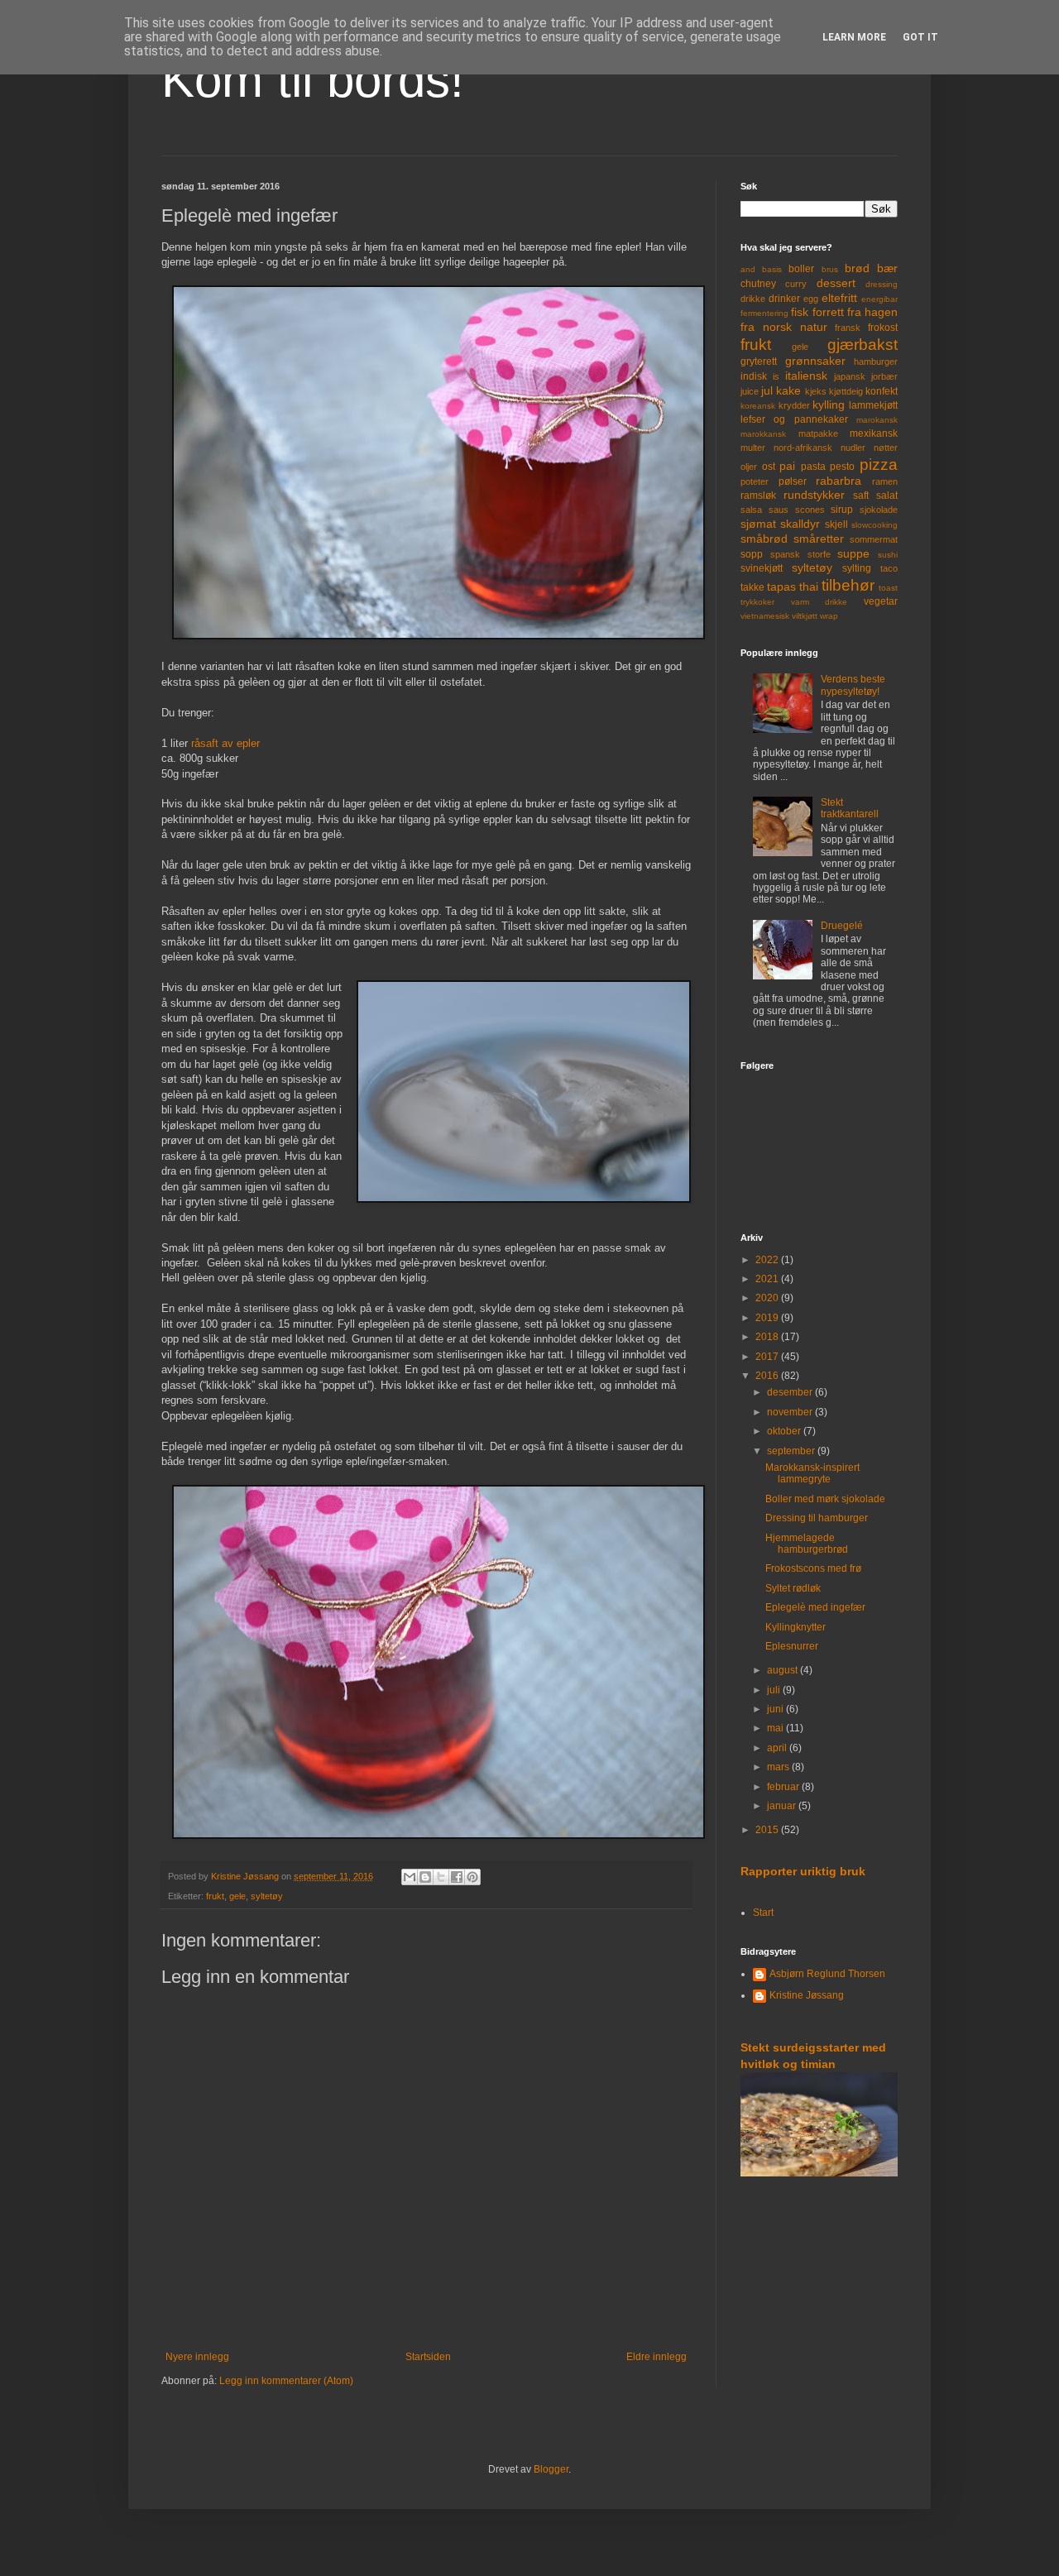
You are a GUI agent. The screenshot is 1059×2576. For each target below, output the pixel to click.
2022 (768, 1260)
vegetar (881, 601)
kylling (829, 405)
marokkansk (763, 434)
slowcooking (875, 525)
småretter (819, 539)
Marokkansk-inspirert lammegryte (812, 1473)
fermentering (764, 313)
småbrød (764, 539)
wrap (829, 616)
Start (763, 1913)
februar (784, 1787)
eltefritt (839, 298)
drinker (784, 299)
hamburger (876, 362)
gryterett (759, 362)
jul (767, 390)
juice (750, 391)
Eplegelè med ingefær (815, 1607)
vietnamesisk (765, 616)
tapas (781, 587)
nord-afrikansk (803, 448)
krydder (794, 405)
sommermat (874, 539)
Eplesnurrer (792, 1646)
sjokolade (879, 510)
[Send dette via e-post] (410, 1877)
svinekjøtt (762, 568)
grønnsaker (815, 361)
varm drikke (819, 602)
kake (788, 390)
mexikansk (874, 433)
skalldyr (800, 524)
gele (237, 1896)
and (748, 269)
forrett (828, 312)
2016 (768, 1376)
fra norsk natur (784, 327)
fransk (848, 328)
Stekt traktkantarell (850, 808)
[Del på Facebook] (457, 1877)
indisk (754, 376)
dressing (882, 284)
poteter (755, 481)
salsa (751, 510)
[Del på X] (441, 1877)
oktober (785, 1431)
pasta (813, 467)
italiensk (806, 376)
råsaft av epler (225, 743)
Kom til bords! (313, 80)
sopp (752, 554)
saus (779, 510)
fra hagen (872, 312)
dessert (836, 283)
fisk (800, 312)
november (791, 1412)
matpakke (818, 433)
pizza (879, 464)
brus (830, 269)
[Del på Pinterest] (472, 1877)
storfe (819, 554)
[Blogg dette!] (425, 1877)
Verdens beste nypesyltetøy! (853, 685)
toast (888, 588)
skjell (836, 524)
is (776, 376)
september (792, 1451)
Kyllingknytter (795, 1627)
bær (887, 268)
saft (861, 496)
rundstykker (814, 495)
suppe (853, 553)
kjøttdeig (846, 391)
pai (787, 466)
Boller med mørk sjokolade (825, 1499)
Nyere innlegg (197, 2357)
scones (810, 510)
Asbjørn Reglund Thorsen (827, 1974)
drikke (753, 299)
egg (811, 299)
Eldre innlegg (656, 2357)
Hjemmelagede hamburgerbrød (807, 1544)
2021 (768, 1279)
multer (753, 448)
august (783, 1670)
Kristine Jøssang (807, 1995)
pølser (793, 481)
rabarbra (839, 481)
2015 (768, 1830)
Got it (920, 37)
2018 (768, 1337)
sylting (857, 568)
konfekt (882, 391)
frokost (883, 328)
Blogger (551, 2469)
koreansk (758, 406)
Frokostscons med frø (813, 1568)
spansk (785, 554)
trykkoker (757, 602)
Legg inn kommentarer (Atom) (286, 2381)
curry (796, 284)
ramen (885, 481)
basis (772, 269)
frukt (215, 1896)
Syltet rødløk (793, 1588)
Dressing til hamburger (817, 1518)
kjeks (816, 391)
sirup (842, 510)
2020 (768, 1298)
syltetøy (267, 1896)
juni (776, 1709)
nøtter (886, 448)
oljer (749, 467)
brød (857, 268)
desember (791, 1392)
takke (752, 587)
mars (779, 1767)
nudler (853, 448)
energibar (879, 299)
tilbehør (848, 585)
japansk (850, 376)
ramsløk (758, 496)
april (778, 1748)
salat (887, 496)
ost (769, 467)
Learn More (854, 37)
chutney (758, 284)
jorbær (884, 376)
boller (801, 269)
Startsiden (428, 2357)
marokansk (877, 420)
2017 (768, 1357)
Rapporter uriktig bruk (803, 1871)
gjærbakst (863, 345)
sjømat (758, 524)
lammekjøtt (873, 405)
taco (889, 568)
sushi (888, 555)
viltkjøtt (805, 616)
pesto (842, 467)
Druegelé (842, 926)
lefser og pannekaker (794, 419)
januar (783, 1806)
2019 (768, 1318)
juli (775, 1690)
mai (776, 1728)
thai (809, 587)
